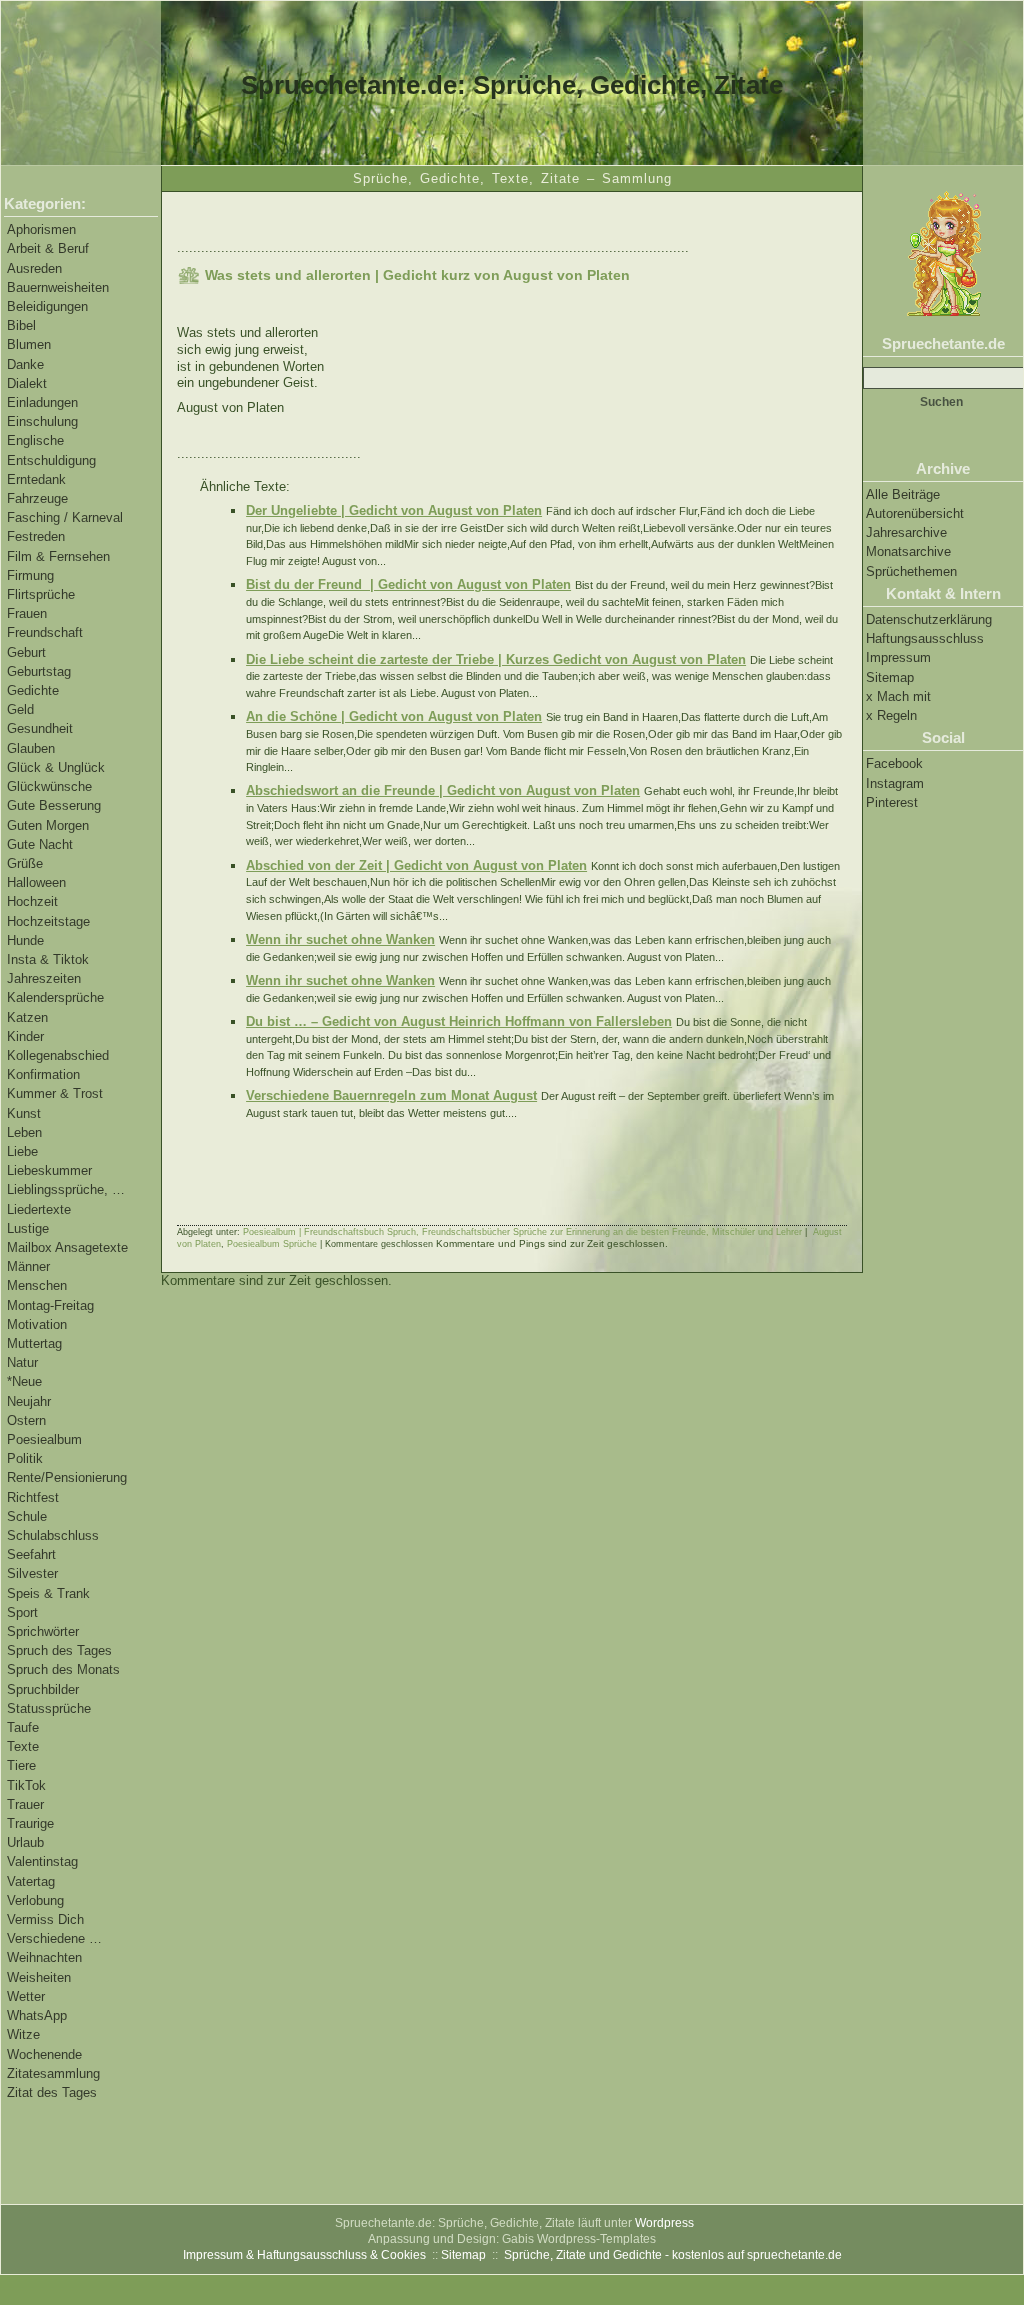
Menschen (37, 1285)
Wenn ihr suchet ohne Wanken (340, 939)
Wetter (26, 1996)
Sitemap (890, 677)
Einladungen (42, 402)
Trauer (25, 1804)
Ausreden (34, 268)
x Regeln (891, 715)
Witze (23, 2034)
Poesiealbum (44, 1439)
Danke (25, 364)
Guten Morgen (48, 825)
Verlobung (35, 1900)
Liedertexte (39, 1209)
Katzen (27, 1017)
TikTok (26, 1785)
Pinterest (892, 802)
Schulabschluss (53, 1535)
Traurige (30, 1823)
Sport (22, 1612)
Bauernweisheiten (58, 287)
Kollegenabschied (58, 1055)
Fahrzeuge (37, 498)
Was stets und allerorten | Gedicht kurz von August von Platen (417, 275)
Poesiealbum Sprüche (272, 1244)
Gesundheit (40, 728)
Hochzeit (32, 901)
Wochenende (44, 2054)
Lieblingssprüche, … (66, 1189)
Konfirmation (43, 1074)
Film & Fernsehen (58, 556)
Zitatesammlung (53, 2073)
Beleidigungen (47, 306)
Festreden (36, 536)
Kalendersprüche (55, 997)
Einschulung (42, 421)
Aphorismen (41, 229)
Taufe (23, 1727)
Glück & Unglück (56, 767)
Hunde (25, 940)
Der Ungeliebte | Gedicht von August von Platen (394, 510)
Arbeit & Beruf (48, 248)
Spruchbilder (43, 1689)
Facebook (894, 763)
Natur (22, 1362)
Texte (23, 1746)
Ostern (26, 1420)
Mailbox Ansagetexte (67, 1247)
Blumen (29, 344)
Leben (24, 1132)
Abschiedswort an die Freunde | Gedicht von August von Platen (443, 790)
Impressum (898, 657)
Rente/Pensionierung (67, 1477)
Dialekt (27, 383)
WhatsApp (37, 2015)
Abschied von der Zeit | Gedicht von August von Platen (416, 865)
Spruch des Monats (63, 1669)
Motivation (37, 1324)
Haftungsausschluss (925, 638)
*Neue (24, 1381)
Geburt (26, 652)
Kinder (25, 1036)
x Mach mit (898, 696)
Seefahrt (31, 1554)
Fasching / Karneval (65, 517)
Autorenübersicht (915, 513)
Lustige (28, 1228)
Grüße (25, 863)
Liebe (22, 1151)
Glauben (31, 748)
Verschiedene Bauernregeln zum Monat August (391, 1095)
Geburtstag (39, 671)
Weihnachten (44, 1957)
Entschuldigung (51, 460)
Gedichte (33, 690)
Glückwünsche (49, 786)
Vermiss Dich (45, 1919)
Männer (28, 1266)
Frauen (27, 613)
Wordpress (664, 2223)
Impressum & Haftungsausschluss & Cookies (304, 2255)
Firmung (30, 575)
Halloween (36, 882)
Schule (27, 1516)
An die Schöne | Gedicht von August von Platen (394, 716)
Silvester (32, 1573)
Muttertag (34, 1343)
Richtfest (33, 1497)
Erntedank (36, 479)
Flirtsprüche (41, 594)
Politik (25, 1458)
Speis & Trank (48, 1593)
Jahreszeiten (44, 978)
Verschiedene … (54, 1938)
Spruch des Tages (59, 1650)
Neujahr (29, 1401)
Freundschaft (45, 632)
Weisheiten (39, 1977)
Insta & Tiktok (48, 959)
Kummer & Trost (55, 1093)
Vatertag (31, 1881)
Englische (35, 440)
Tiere (21, 1765)
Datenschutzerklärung (929, 619)
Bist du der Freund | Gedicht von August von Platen (408, 584)
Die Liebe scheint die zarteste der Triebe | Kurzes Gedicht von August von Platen (496, 659)
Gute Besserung (54, 805)
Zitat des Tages (52, 2092)
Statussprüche (49, 1708)
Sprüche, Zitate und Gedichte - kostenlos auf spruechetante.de (673, 2255)
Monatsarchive (908, 551)
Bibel (21, 325)
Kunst (24, 1113)
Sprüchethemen (911, 571)
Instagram (895, 783)
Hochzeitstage (48, 921)
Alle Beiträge (903, 494)
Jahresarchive (906, 532)
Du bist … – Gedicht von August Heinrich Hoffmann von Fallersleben (459, 1021)
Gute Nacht (40, 844)
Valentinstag (42, 1861)
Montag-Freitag (50, 1305)
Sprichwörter (43, 1631)
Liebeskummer (49, 1170)
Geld (20, 709)
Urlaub (25, 1842)
